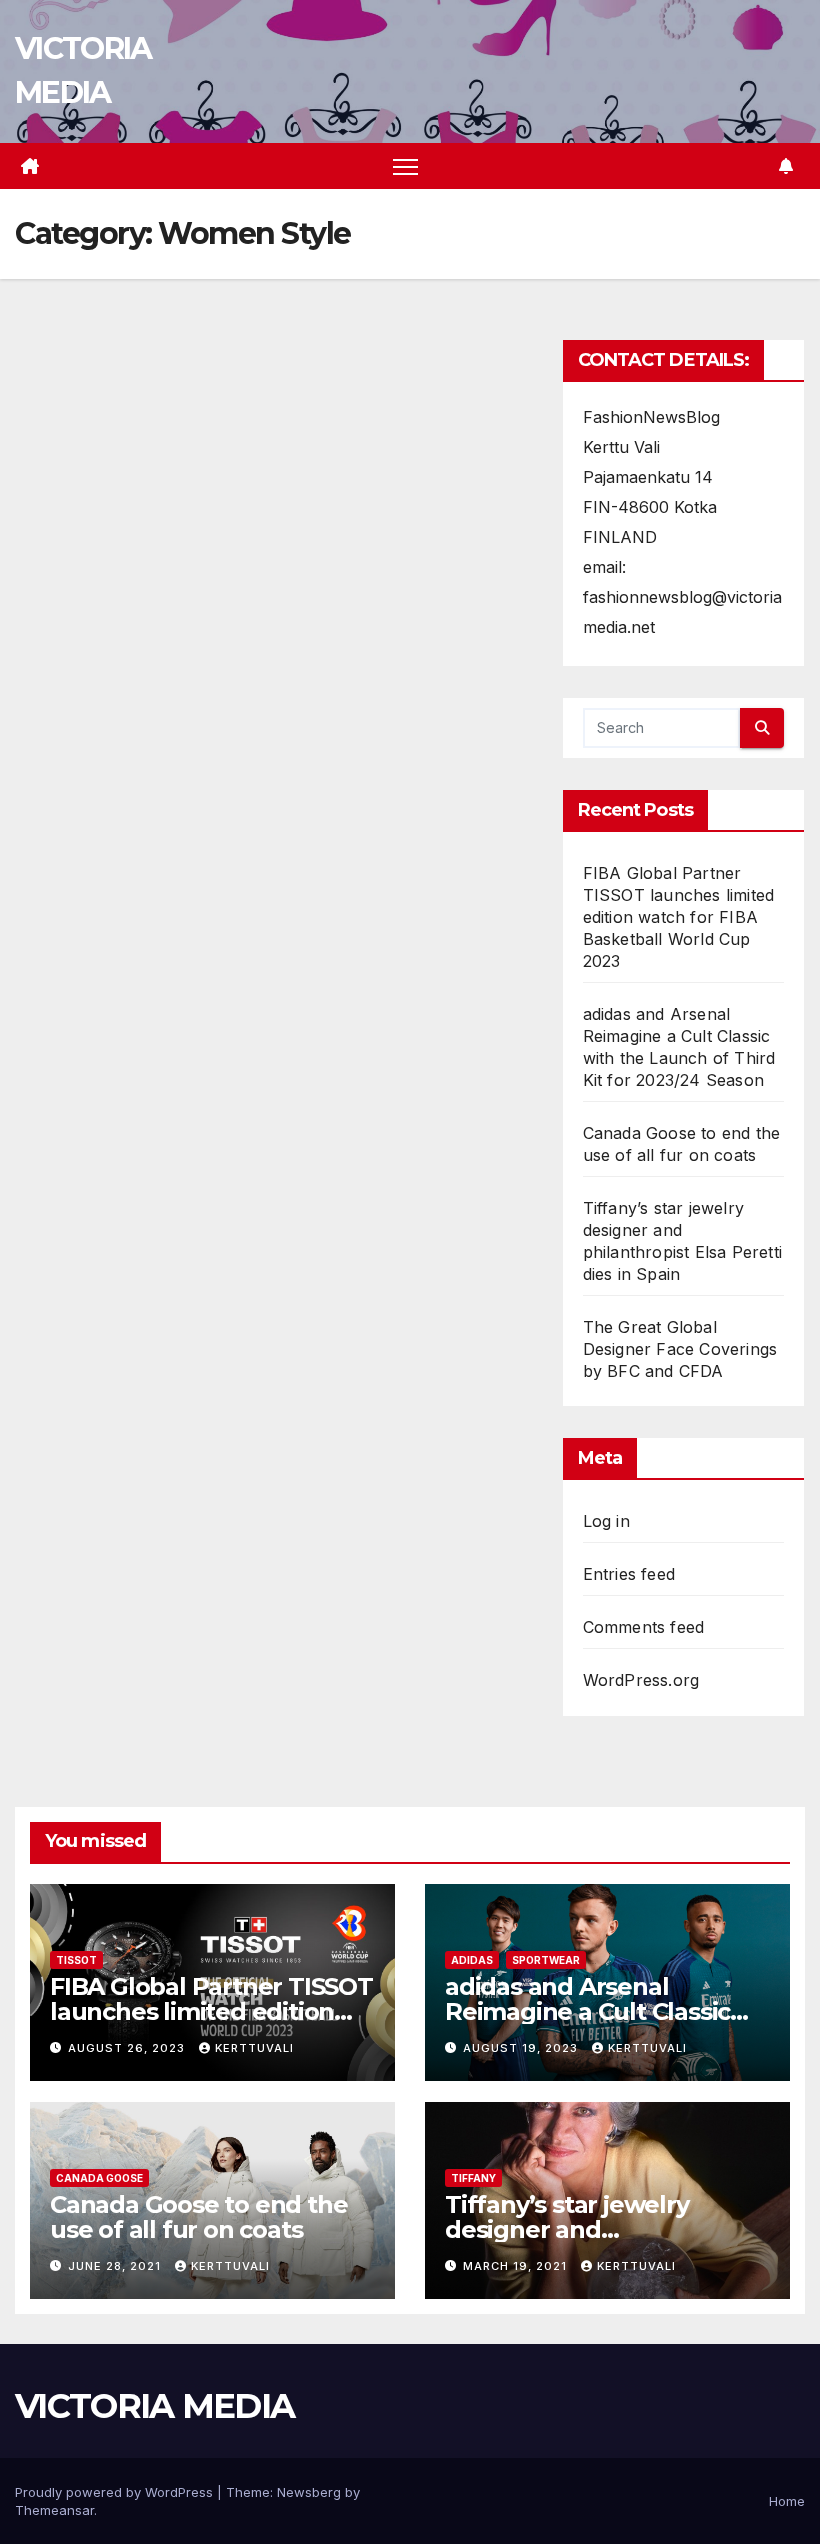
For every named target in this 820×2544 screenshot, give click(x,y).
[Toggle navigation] (405, 166)
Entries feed (629, 1574)
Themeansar (54, 2510)
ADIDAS (472, 1960)
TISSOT (76, 1960)
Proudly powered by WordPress (116, 2492)
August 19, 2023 (522, 2048)
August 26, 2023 (128, 2048)
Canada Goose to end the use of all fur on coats (198, 2217)
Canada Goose (99, 2178)
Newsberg (309, 2492)
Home (787, 2501)
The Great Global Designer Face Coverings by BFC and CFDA (680, 1349)
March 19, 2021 (517, 2266)
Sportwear (546, 1960)
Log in (606, 1521)
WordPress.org (641, 1680)
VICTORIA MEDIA (154, 2406)
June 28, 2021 (116, 2266)
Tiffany (473, 2178)
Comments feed (644, 1627)
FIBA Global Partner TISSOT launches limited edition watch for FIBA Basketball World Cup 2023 (679, 917)
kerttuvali (254, 2048)
